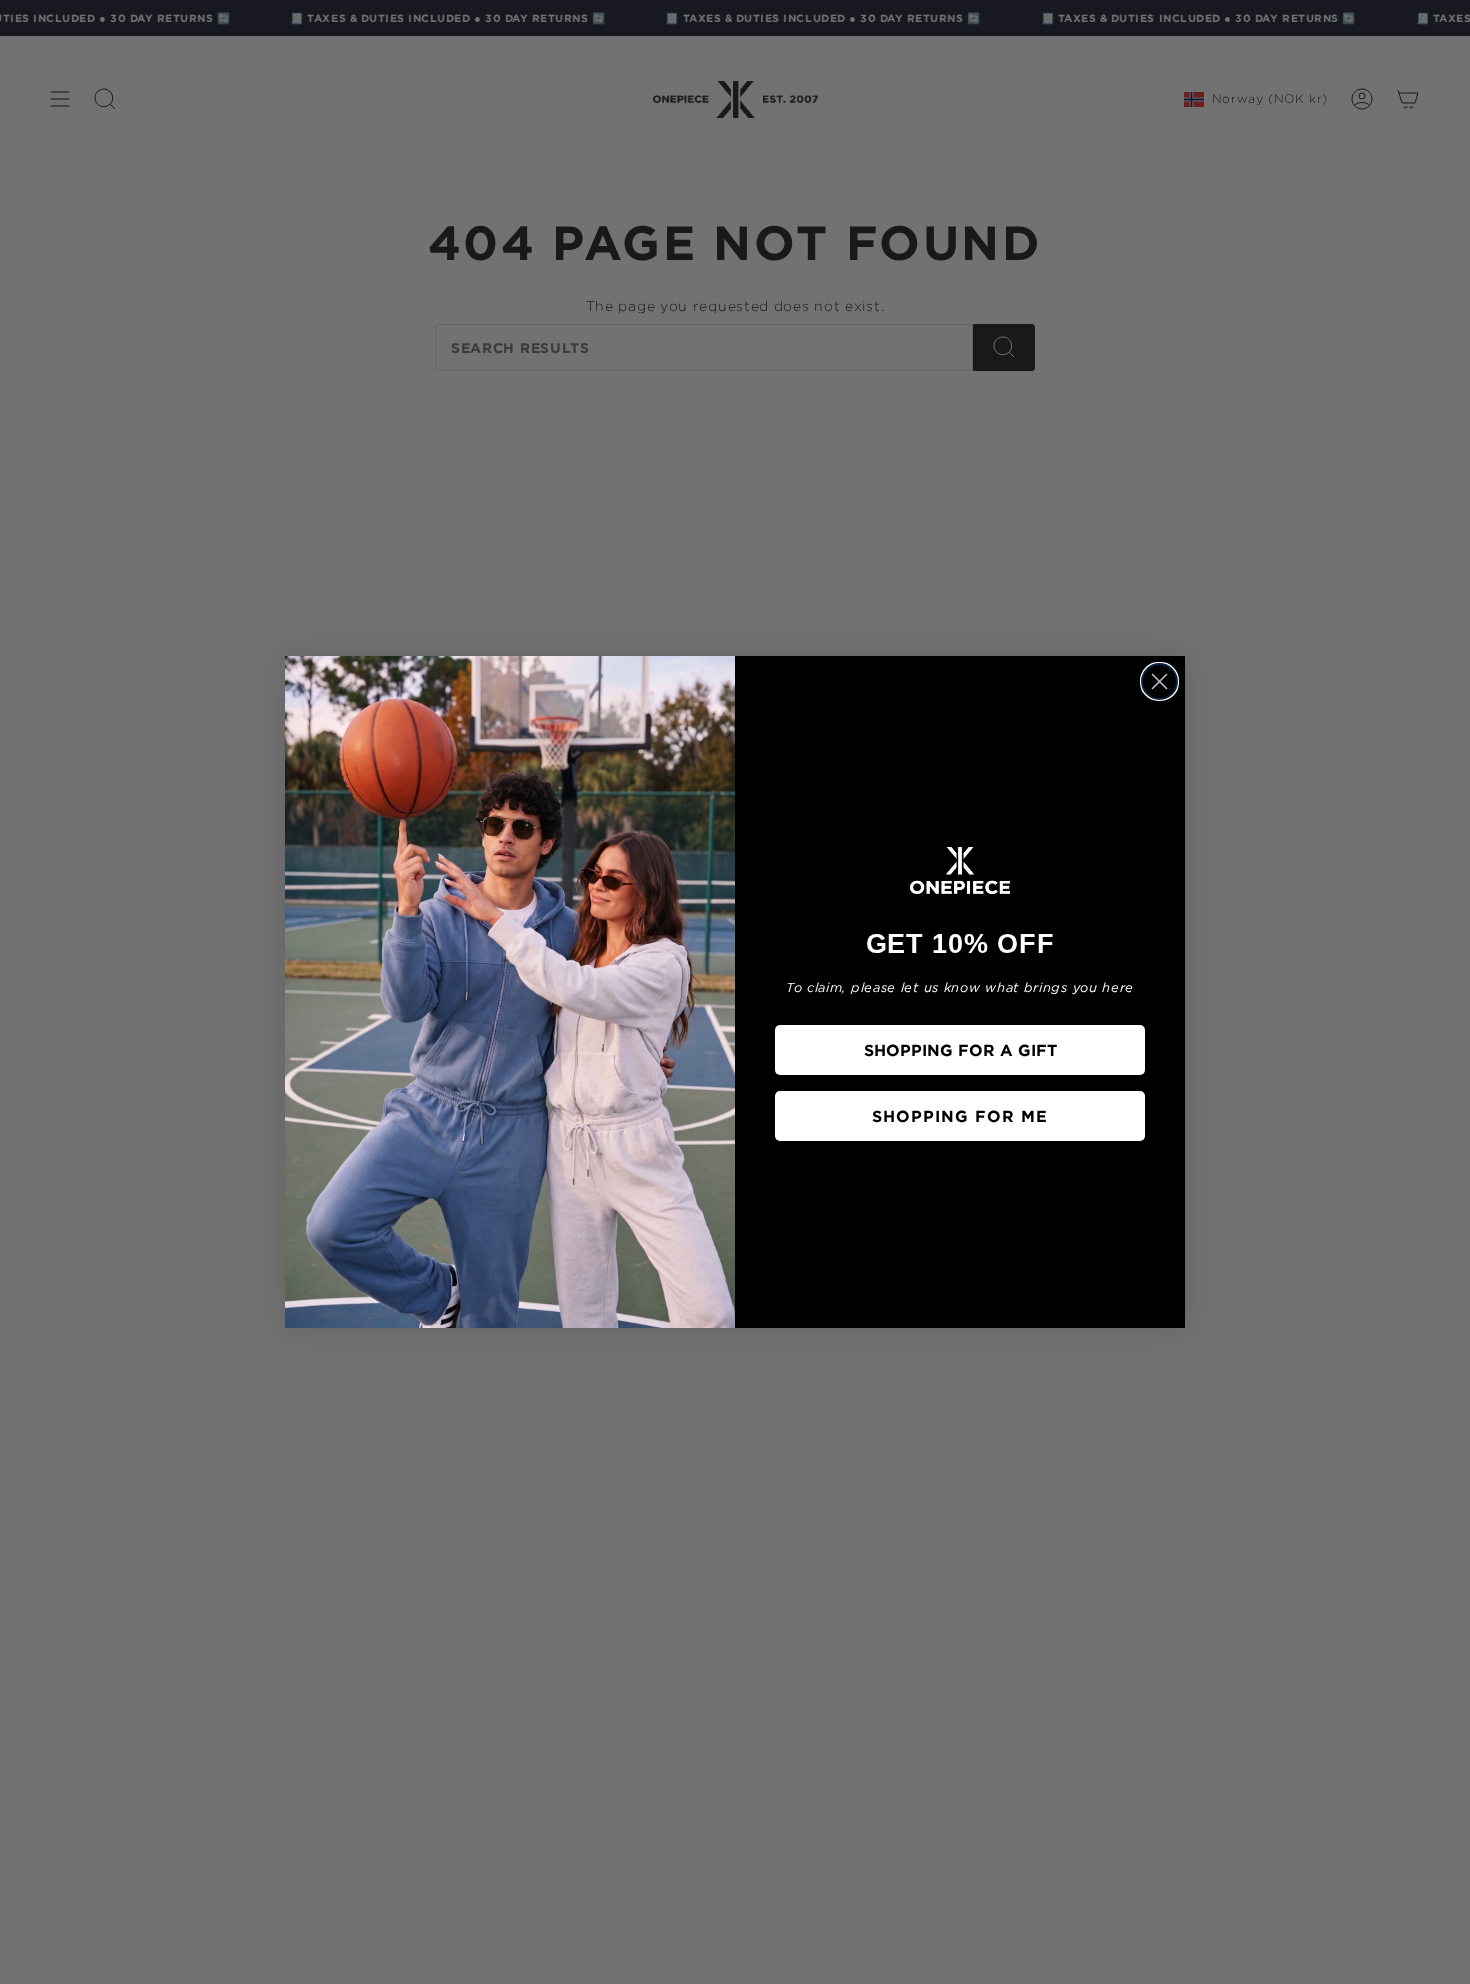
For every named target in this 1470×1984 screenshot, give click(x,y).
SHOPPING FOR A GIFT (960, 1050)
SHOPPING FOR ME (960, 1116)
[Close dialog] (1159, 681)
